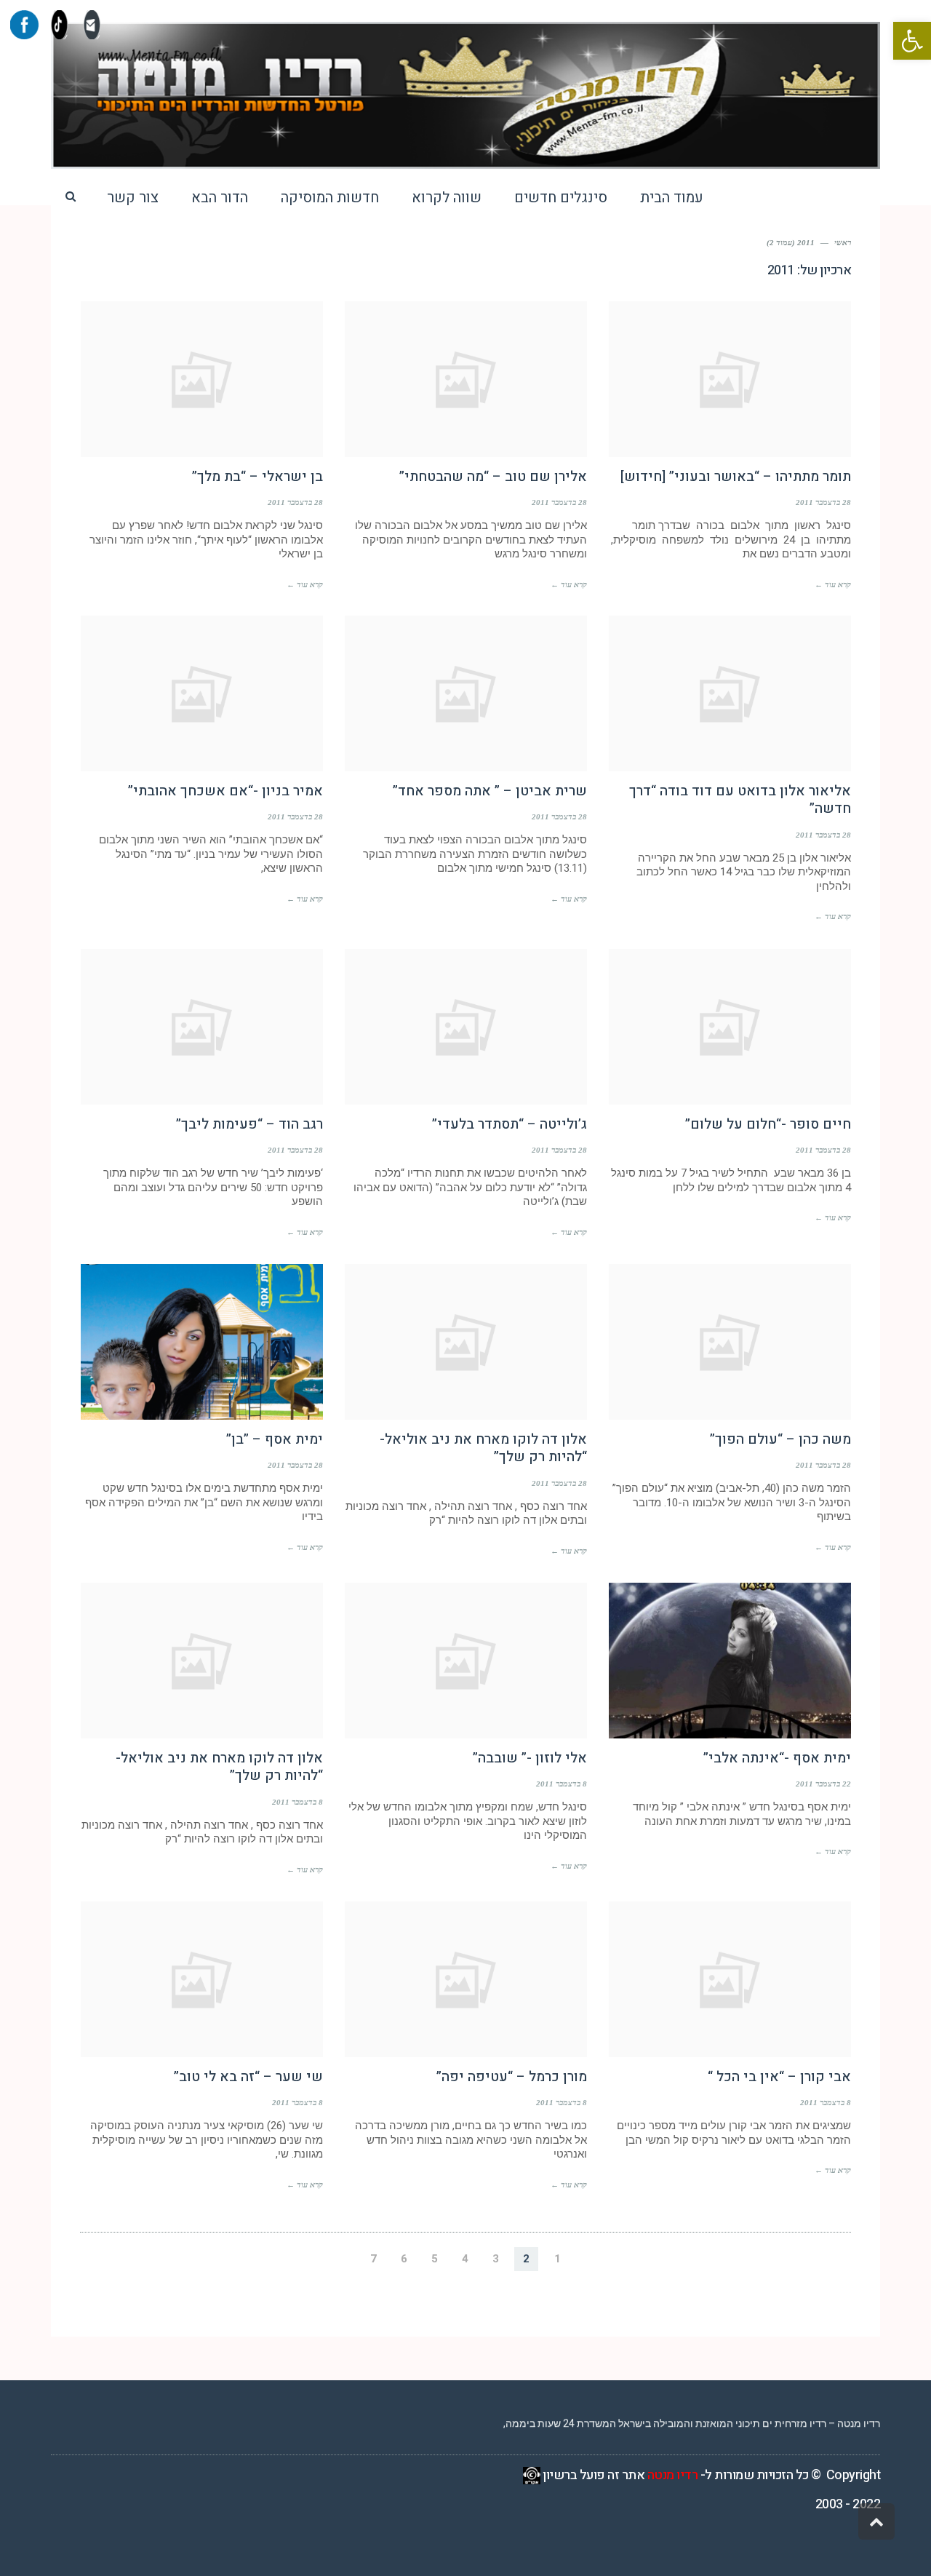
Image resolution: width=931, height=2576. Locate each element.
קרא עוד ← (833, 584)
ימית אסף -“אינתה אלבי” (777, 1758)
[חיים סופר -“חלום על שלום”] (730, 1027)
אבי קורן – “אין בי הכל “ (779, 2077)
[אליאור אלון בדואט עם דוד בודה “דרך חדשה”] (730, 693)
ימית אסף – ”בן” (275, 1439)
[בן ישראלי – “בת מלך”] (202, 379)
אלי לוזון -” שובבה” (530, 1758)
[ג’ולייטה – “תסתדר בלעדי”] (466, 1027)
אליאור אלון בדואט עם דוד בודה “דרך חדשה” (740, 800)
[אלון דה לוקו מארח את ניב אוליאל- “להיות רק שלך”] (466, 1342)
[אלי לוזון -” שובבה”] (466, 1661)
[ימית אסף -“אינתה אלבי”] (730, 1661)
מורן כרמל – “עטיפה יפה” (512, 2077)
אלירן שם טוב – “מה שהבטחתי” (493, 477)
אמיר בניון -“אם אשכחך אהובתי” (225, 791)
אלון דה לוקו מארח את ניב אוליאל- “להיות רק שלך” (483, 1448)
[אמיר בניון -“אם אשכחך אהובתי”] (202, 693)
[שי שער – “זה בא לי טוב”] (202, 1979)
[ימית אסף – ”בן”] (202, 1342)
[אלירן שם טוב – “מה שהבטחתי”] (466, 379)
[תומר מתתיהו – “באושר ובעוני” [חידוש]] (730, 379)
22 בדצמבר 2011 (823, 1784)
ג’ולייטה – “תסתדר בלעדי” (510, 1124)
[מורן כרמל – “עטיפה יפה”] (466, 1979)
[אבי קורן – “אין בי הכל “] (730, 1979)
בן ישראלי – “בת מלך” (257, 477)
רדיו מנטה (673, 2475)
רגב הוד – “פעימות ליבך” (249, 1124)
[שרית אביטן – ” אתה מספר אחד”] (466, 693)
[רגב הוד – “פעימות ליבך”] (202, 1027)
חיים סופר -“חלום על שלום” (768, 1124)
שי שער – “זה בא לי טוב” (248, 2077)
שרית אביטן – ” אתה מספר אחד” (490, 791)
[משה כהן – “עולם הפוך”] (730, 1342)
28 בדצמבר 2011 (823, 502)
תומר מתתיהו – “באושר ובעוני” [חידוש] (736, 477)
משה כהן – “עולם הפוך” (780, 1439)
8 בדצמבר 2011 (562, 1784)
